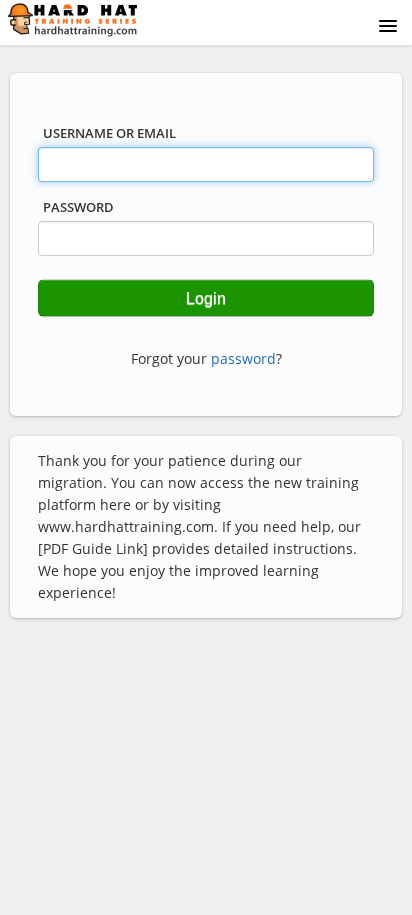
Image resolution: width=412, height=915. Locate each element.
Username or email (109, 133)
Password (78, 207)
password (243, 358)
